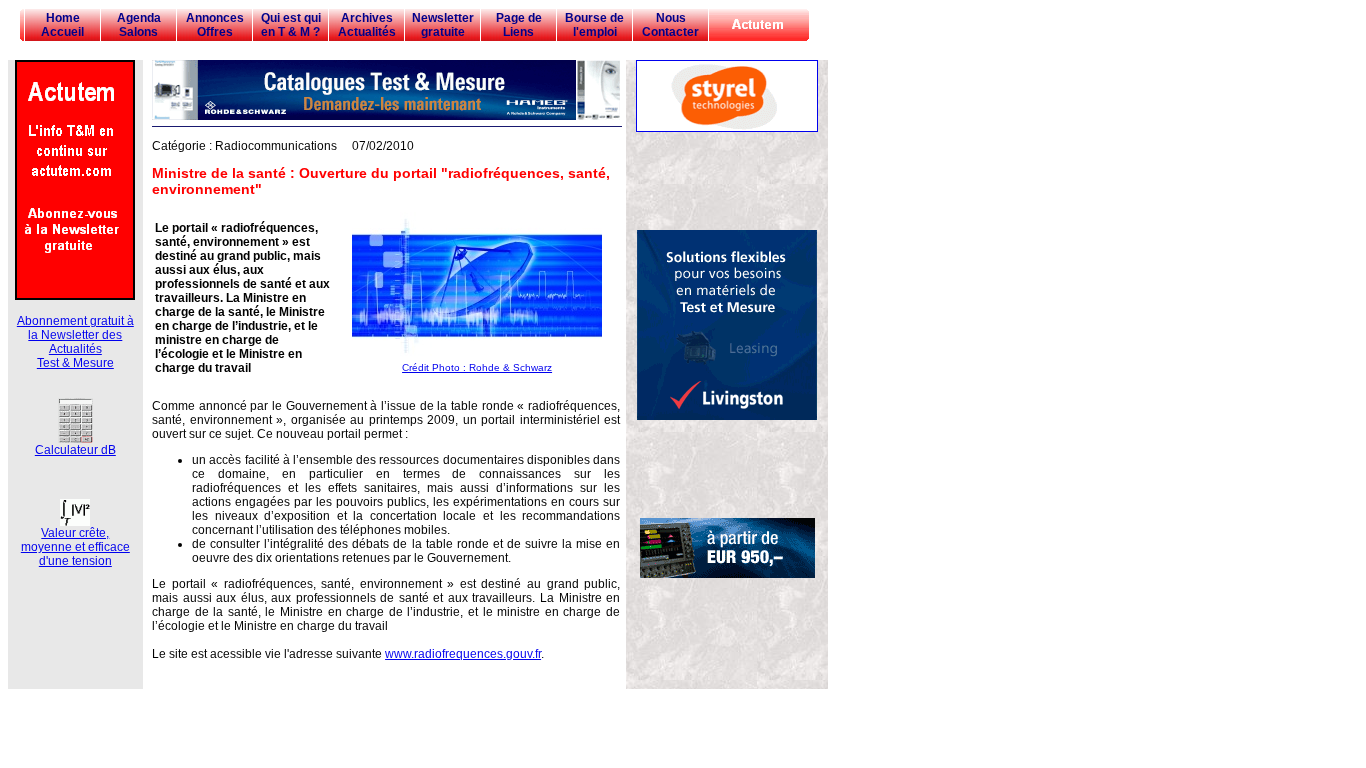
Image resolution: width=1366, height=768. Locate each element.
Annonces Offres (215, 25)
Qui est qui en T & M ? (291, 25)
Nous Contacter (670, 25)
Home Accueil (62, 25)
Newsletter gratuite (443, 25)
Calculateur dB (75, 450)
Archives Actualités (367, 25)
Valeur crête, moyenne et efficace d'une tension (75, 547)
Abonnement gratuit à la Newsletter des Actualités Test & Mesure (75, 342)
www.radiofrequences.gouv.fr (463, 654)
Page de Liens (519, 25)
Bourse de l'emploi (594, 25)
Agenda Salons (139, 25)
